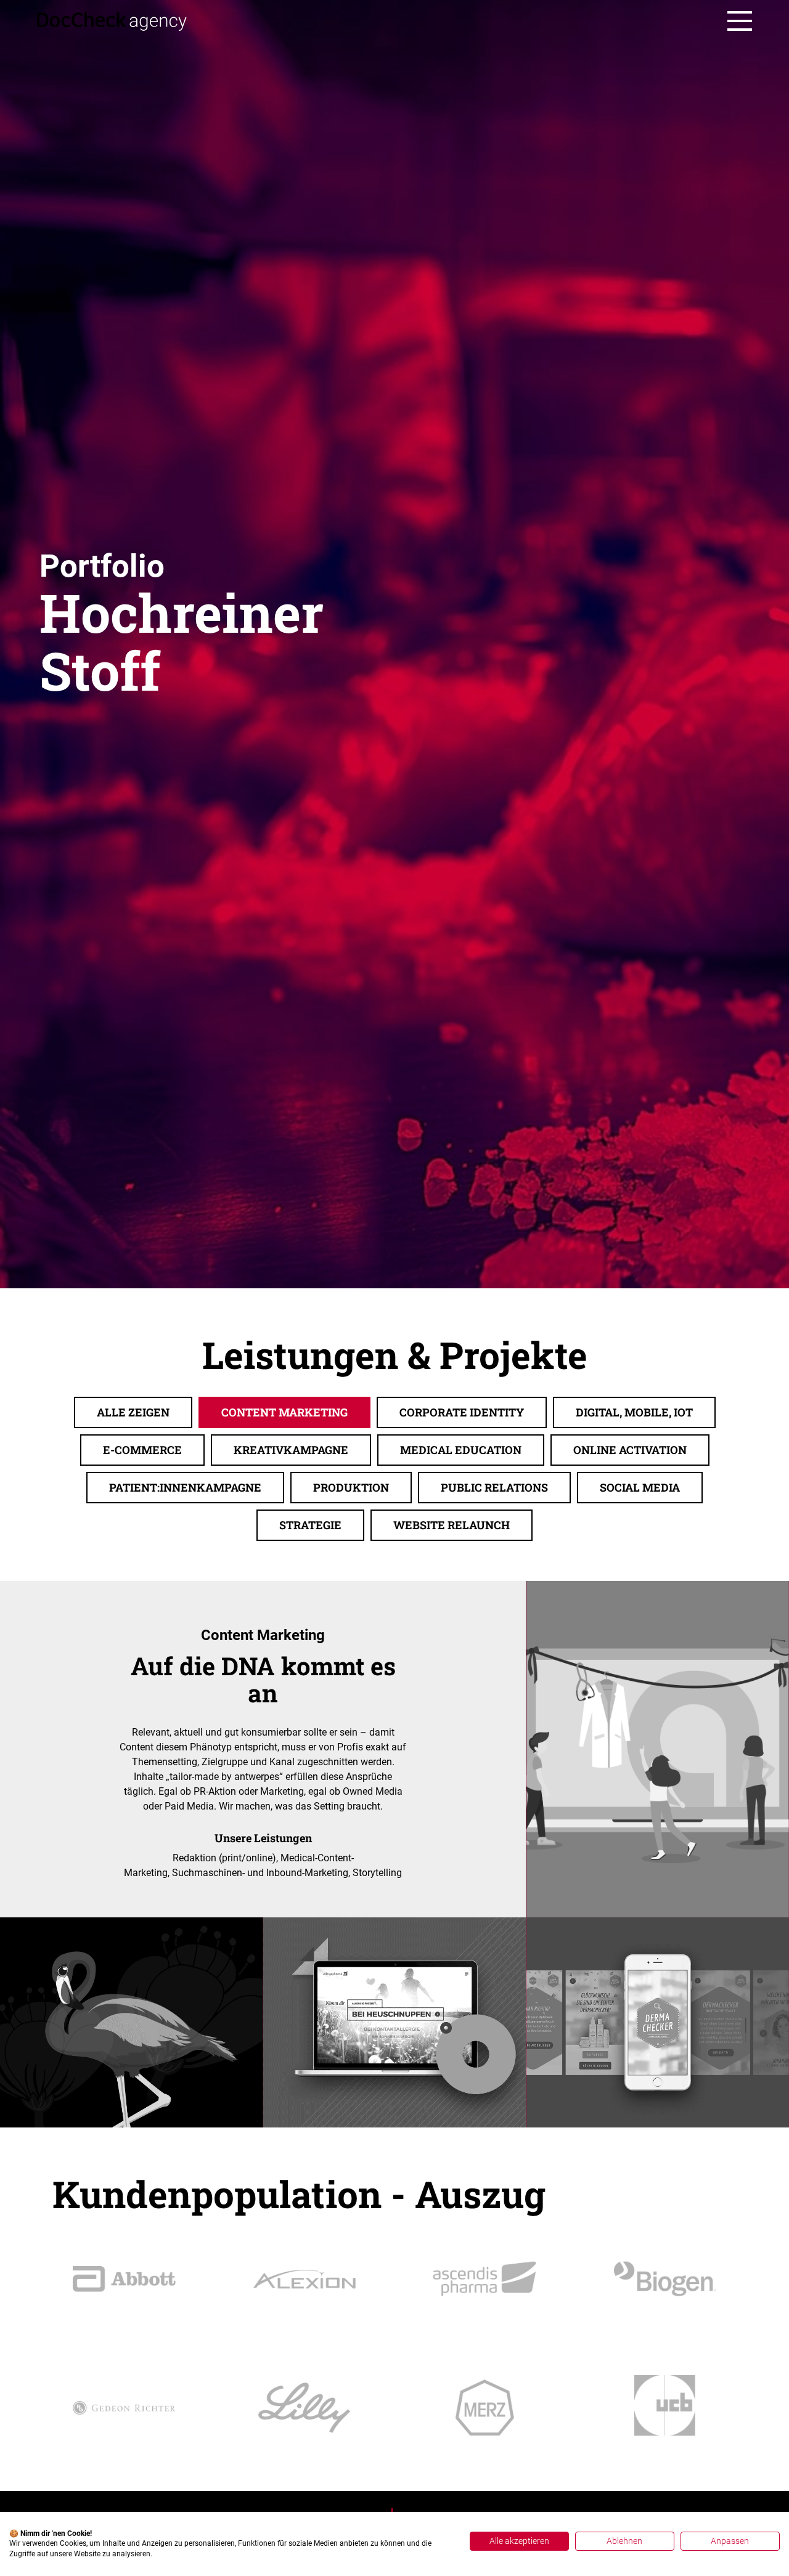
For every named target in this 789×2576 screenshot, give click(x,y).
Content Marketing (284, 1412)
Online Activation (630, 1450)
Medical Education (461, 1450)
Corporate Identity (462, 1412)
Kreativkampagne (291, 1450)
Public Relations (494, 1487)
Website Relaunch (452, 1525)
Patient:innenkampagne (185, 1487)
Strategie (310, 1525)
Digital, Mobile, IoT (634, 1412)
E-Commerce (142, 1450)
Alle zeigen (133, 1412)
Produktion (351, 1487)
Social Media (640, 1487)
